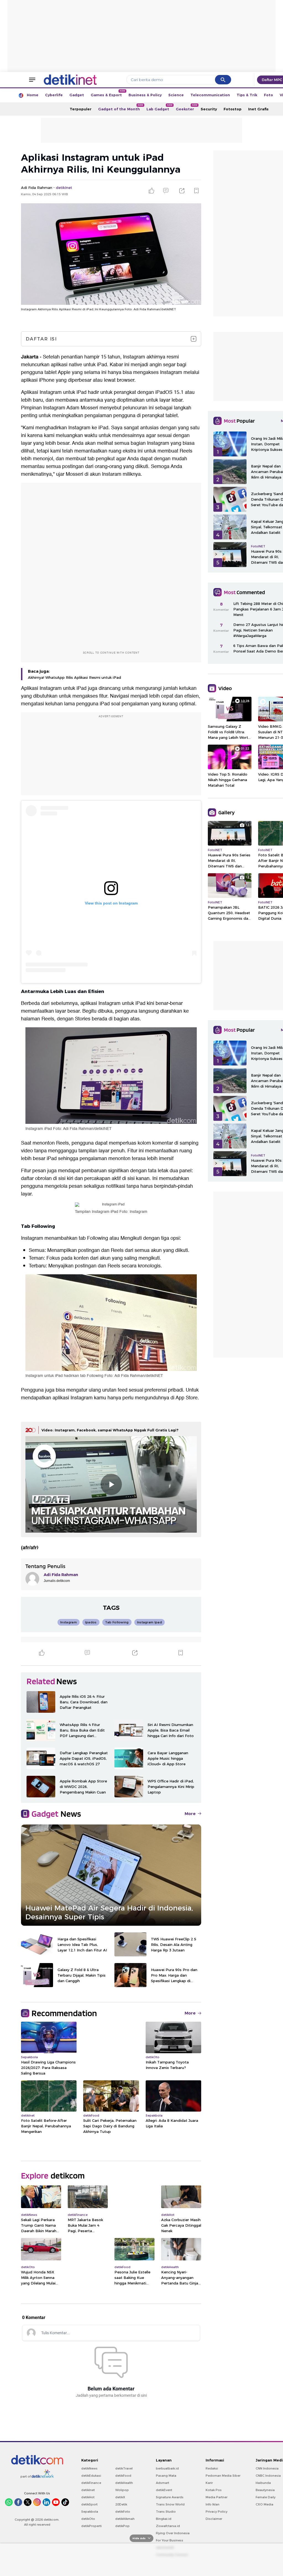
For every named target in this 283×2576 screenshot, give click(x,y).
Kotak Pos (214, 2490)
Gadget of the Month (121, 107)
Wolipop (122, 2490)
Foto (268, 95)
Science (176, 95)
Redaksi (212, 2468)
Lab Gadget (159, 107)
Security (209, 109)
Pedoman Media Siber (223, 2476)
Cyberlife (54, 95)
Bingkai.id (164, 2519)
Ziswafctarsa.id (168, 2526)
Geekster (187, 107)
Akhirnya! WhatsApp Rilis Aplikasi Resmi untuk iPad (74, 677)
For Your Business (170, 2540)
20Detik (121, 2504)
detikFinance (91, 2483)
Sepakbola (90, 2512)
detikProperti (91, 2526)
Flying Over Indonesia (173, 2533)
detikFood (123, 2476)
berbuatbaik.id (167, 2468)
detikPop (122, 2526)
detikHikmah (125, 2519)
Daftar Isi (41, 339)
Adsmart (163, 2483)
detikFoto (123, 2512)
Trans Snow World (170, 2504)
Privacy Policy (217, 2512)
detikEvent (164, 2490)
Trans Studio (166, 2512)
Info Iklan (213, 2504)
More (190, 1814)
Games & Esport (108, 93)
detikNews (89, 2468)
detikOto (88, 2519)
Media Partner (217, 2497)
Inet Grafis (258, 109)
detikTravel (124, 2468)
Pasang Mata (166, 2476)
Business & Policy (145, 95)
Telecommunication (210, 95)
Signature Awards (170, 2497)
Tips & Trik (247, 95)
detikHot (88, 2497)
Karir (209, 2483)
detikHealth (124, 2483)
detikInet (88, 2490)
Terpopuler (81, 109)
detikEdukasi (91, 2476)
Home (33, 95)
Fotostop (233, 109)
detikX (120, 2497)
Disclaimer (214, 2519)
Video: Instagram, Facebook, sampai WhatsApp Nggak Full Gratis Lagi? (110, 1430)
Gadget (77, 95)
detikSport (89, 2504)
